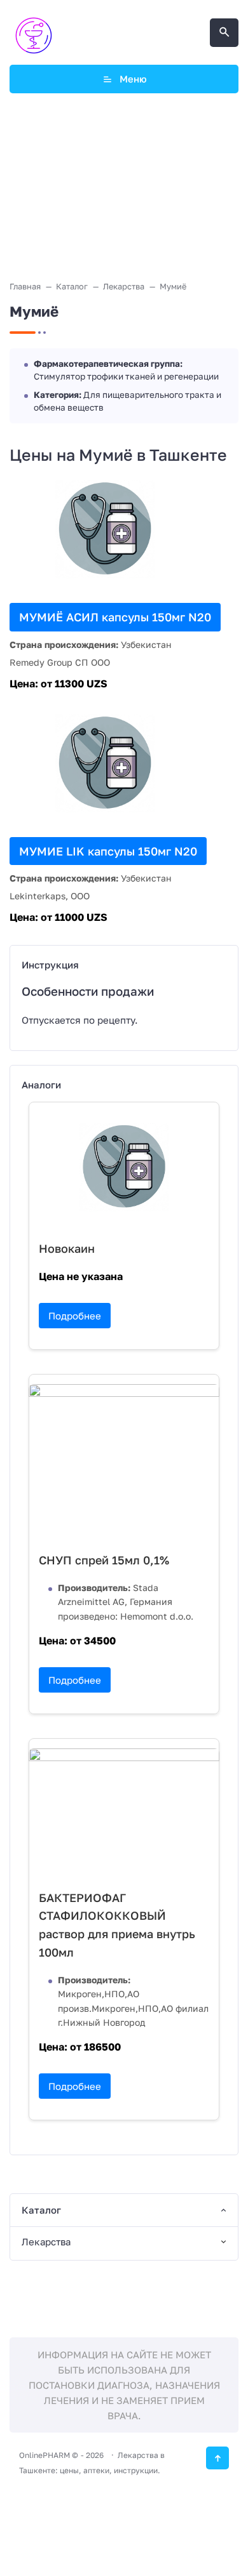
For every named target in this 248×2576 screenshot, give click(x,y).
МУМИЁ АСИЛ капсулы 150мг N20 (115, 617)
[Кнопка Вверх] (217, 2458)
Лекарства (46, 2242)
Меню (133, 79)
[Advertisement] (124, 189)
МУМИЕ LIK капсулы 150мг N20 (108, 851)
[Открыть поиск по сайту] (224, 33)
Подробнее (75, 1316)
